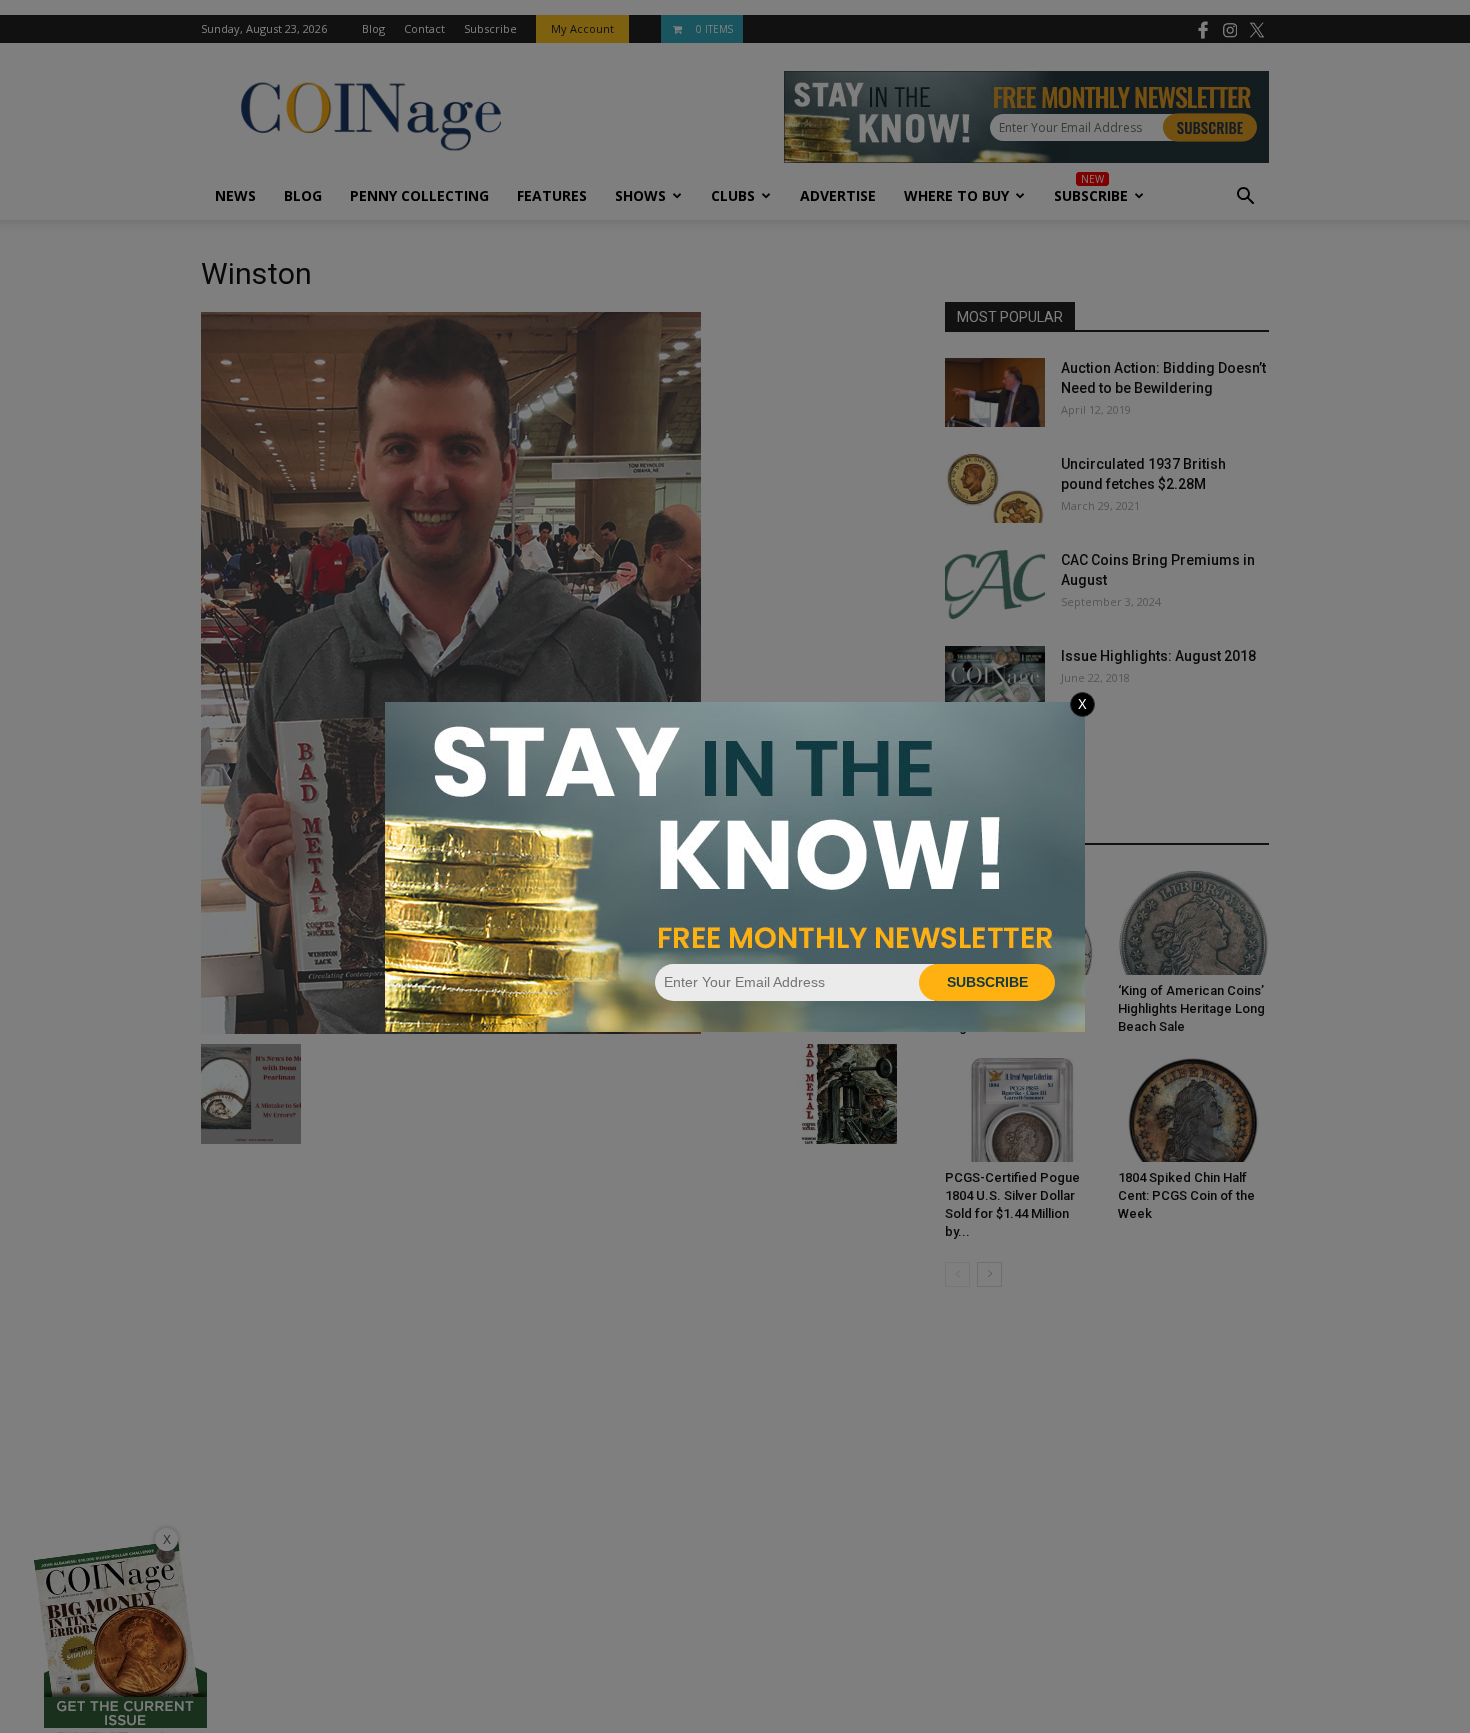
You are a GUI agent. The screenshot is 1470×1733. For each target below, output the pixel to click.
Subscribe (987, 982)
